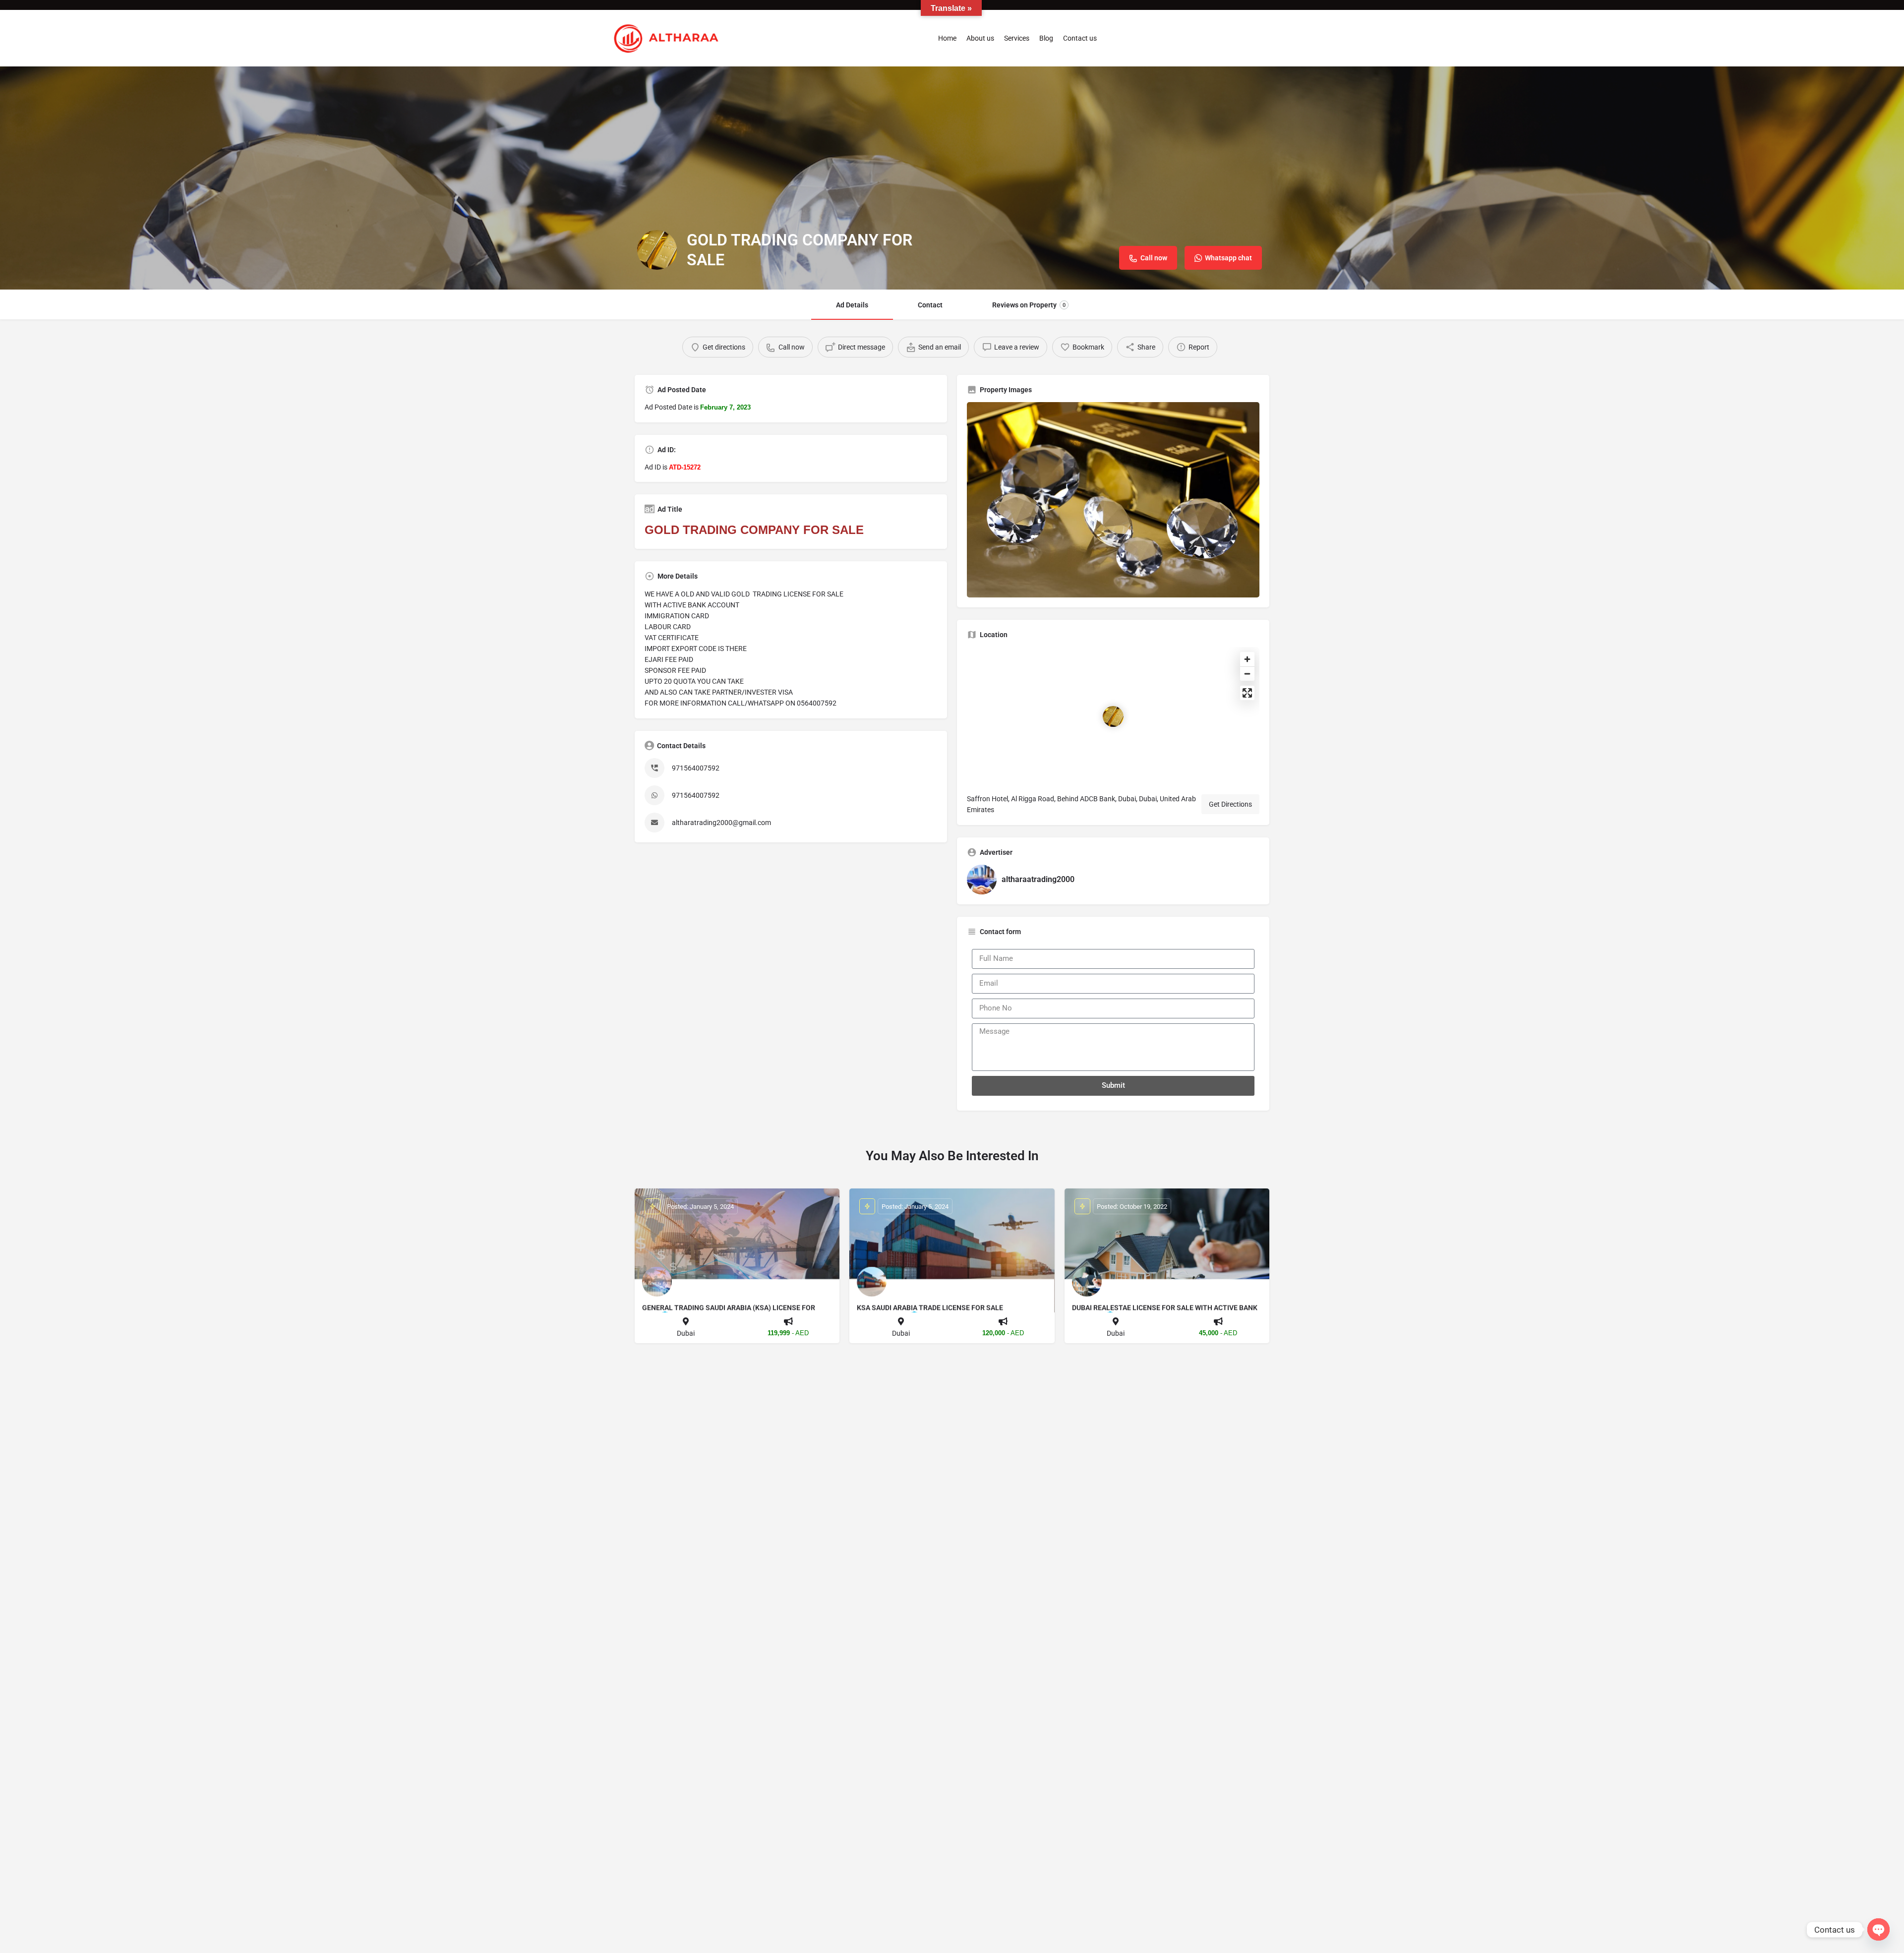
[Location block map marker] (1113, 716)
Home (947, 38)
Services (1017, 38)
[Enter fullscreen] (1247, 693)
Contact (930, 305)
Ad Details (852, 305)
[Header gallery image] (952, 178)
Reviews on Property (1029, 305)
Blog (1046, 38)
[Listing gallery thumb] (1113, 500)
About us (980, 38)
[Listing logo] (657, 250)
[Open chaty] (1878, 1929)
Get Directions (1230, 804)
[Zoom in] (1247, 659)
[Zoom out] (1247, 674)
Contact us (1080, 38)
